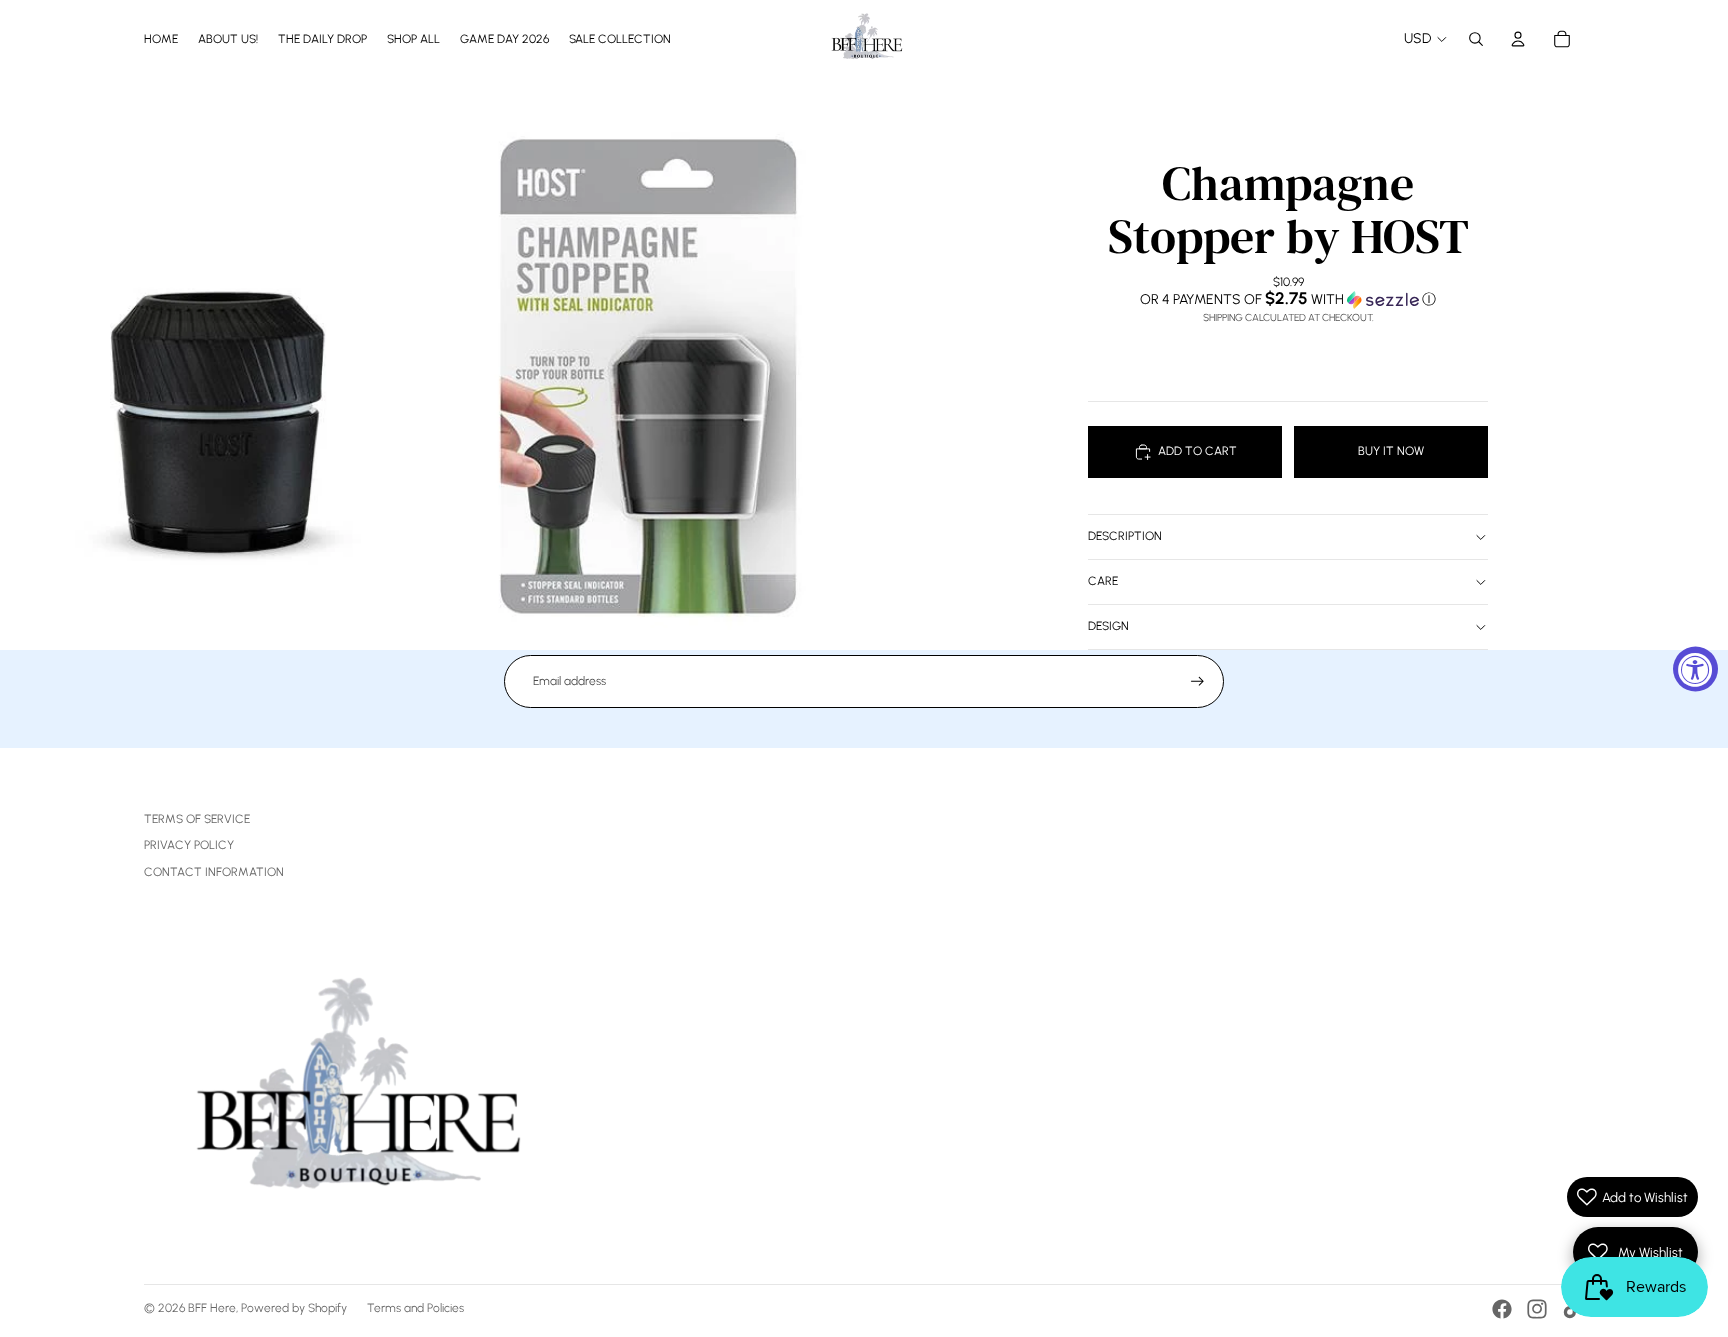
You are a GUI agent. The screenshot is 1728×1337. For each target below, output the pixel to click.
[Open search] (1476, 39)
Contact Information (214, 872)
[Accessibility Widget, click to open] (1695, 668)
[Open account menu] (1518, 39)
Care (1103, 581)
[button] (1288, 299)
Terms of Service (197, 819)
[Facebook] (1502, 1309)
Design (1108, 626)
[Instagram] (1537, 1309)
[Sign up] (1197, 681)
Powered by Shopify (294, 1308)
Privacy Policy (189, 845)
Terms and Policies (415, 1308)
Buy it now (1391, 451)
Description (1125, 536)
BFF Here (212, 1308)
